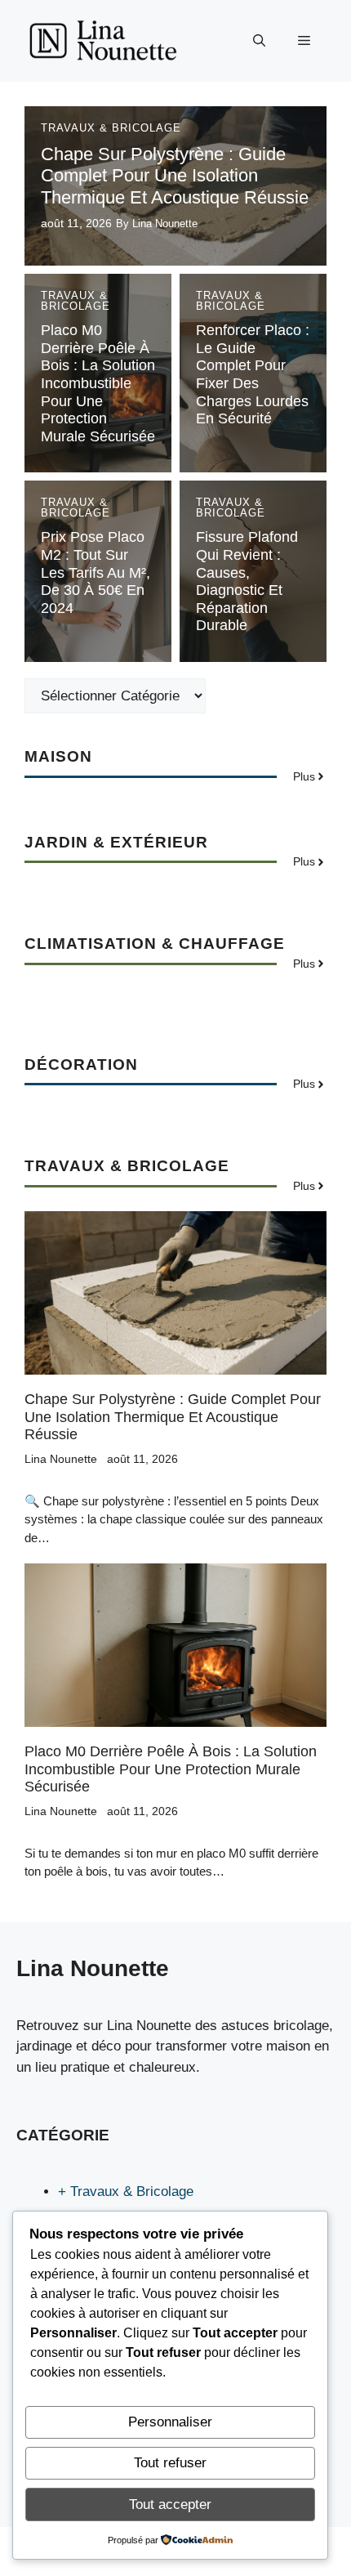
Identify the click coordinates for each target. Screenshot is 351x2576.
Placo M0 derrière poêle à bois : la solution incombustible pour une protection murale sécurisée (98, 383)
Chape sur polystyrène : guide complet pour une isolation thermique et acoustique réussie (175, 176)
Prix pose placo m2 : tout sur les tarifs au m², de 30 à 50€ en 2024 (96, 572)
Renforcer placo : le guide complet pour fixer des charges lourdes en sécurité (253, 374)
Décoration (81, 1064)
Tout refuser (170, 2463)
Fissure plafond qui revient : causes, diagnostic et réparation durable (247, 581)
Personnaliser (170, 2422)
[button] (259, 41)
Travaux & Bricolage (111, 128)
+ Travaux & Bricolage (126, 2191)
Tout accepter (170, 2504)
